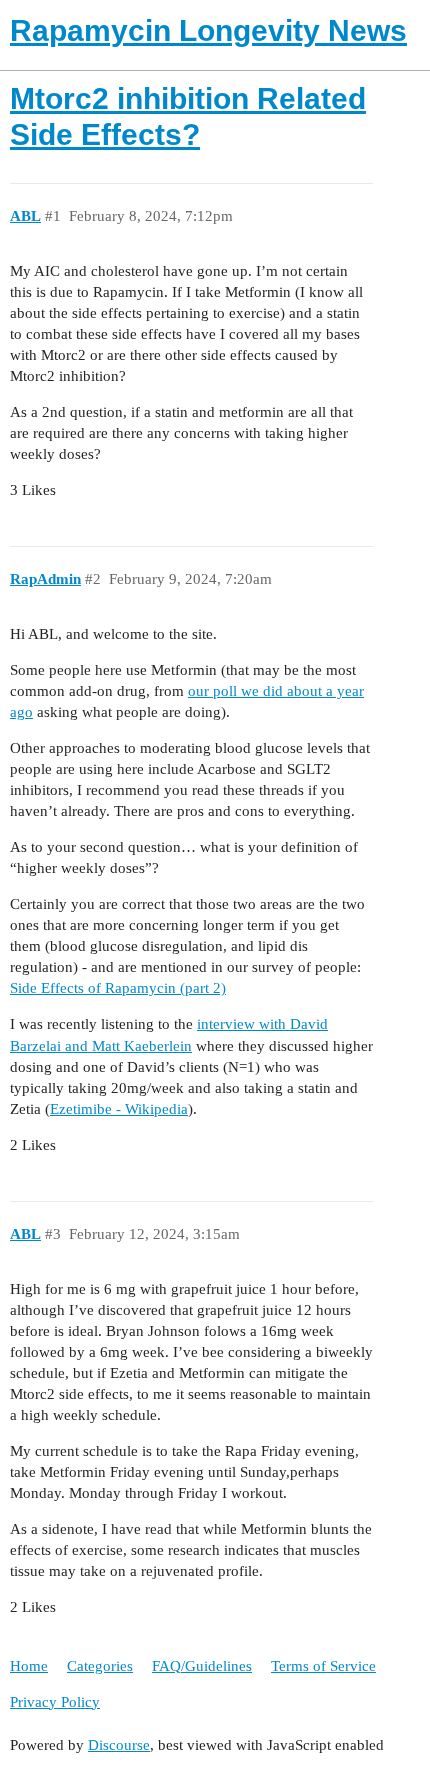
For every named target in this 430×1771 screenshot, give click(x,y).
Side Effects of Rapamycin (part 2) (118, 988)
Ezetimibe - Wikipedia (119, 1109)
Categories (100, 1666)
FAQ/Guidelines (202, 1666)
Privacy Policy (55, 1702)
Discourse (119, 1745)
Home (29, 1666)
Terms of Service (323, 1666)
